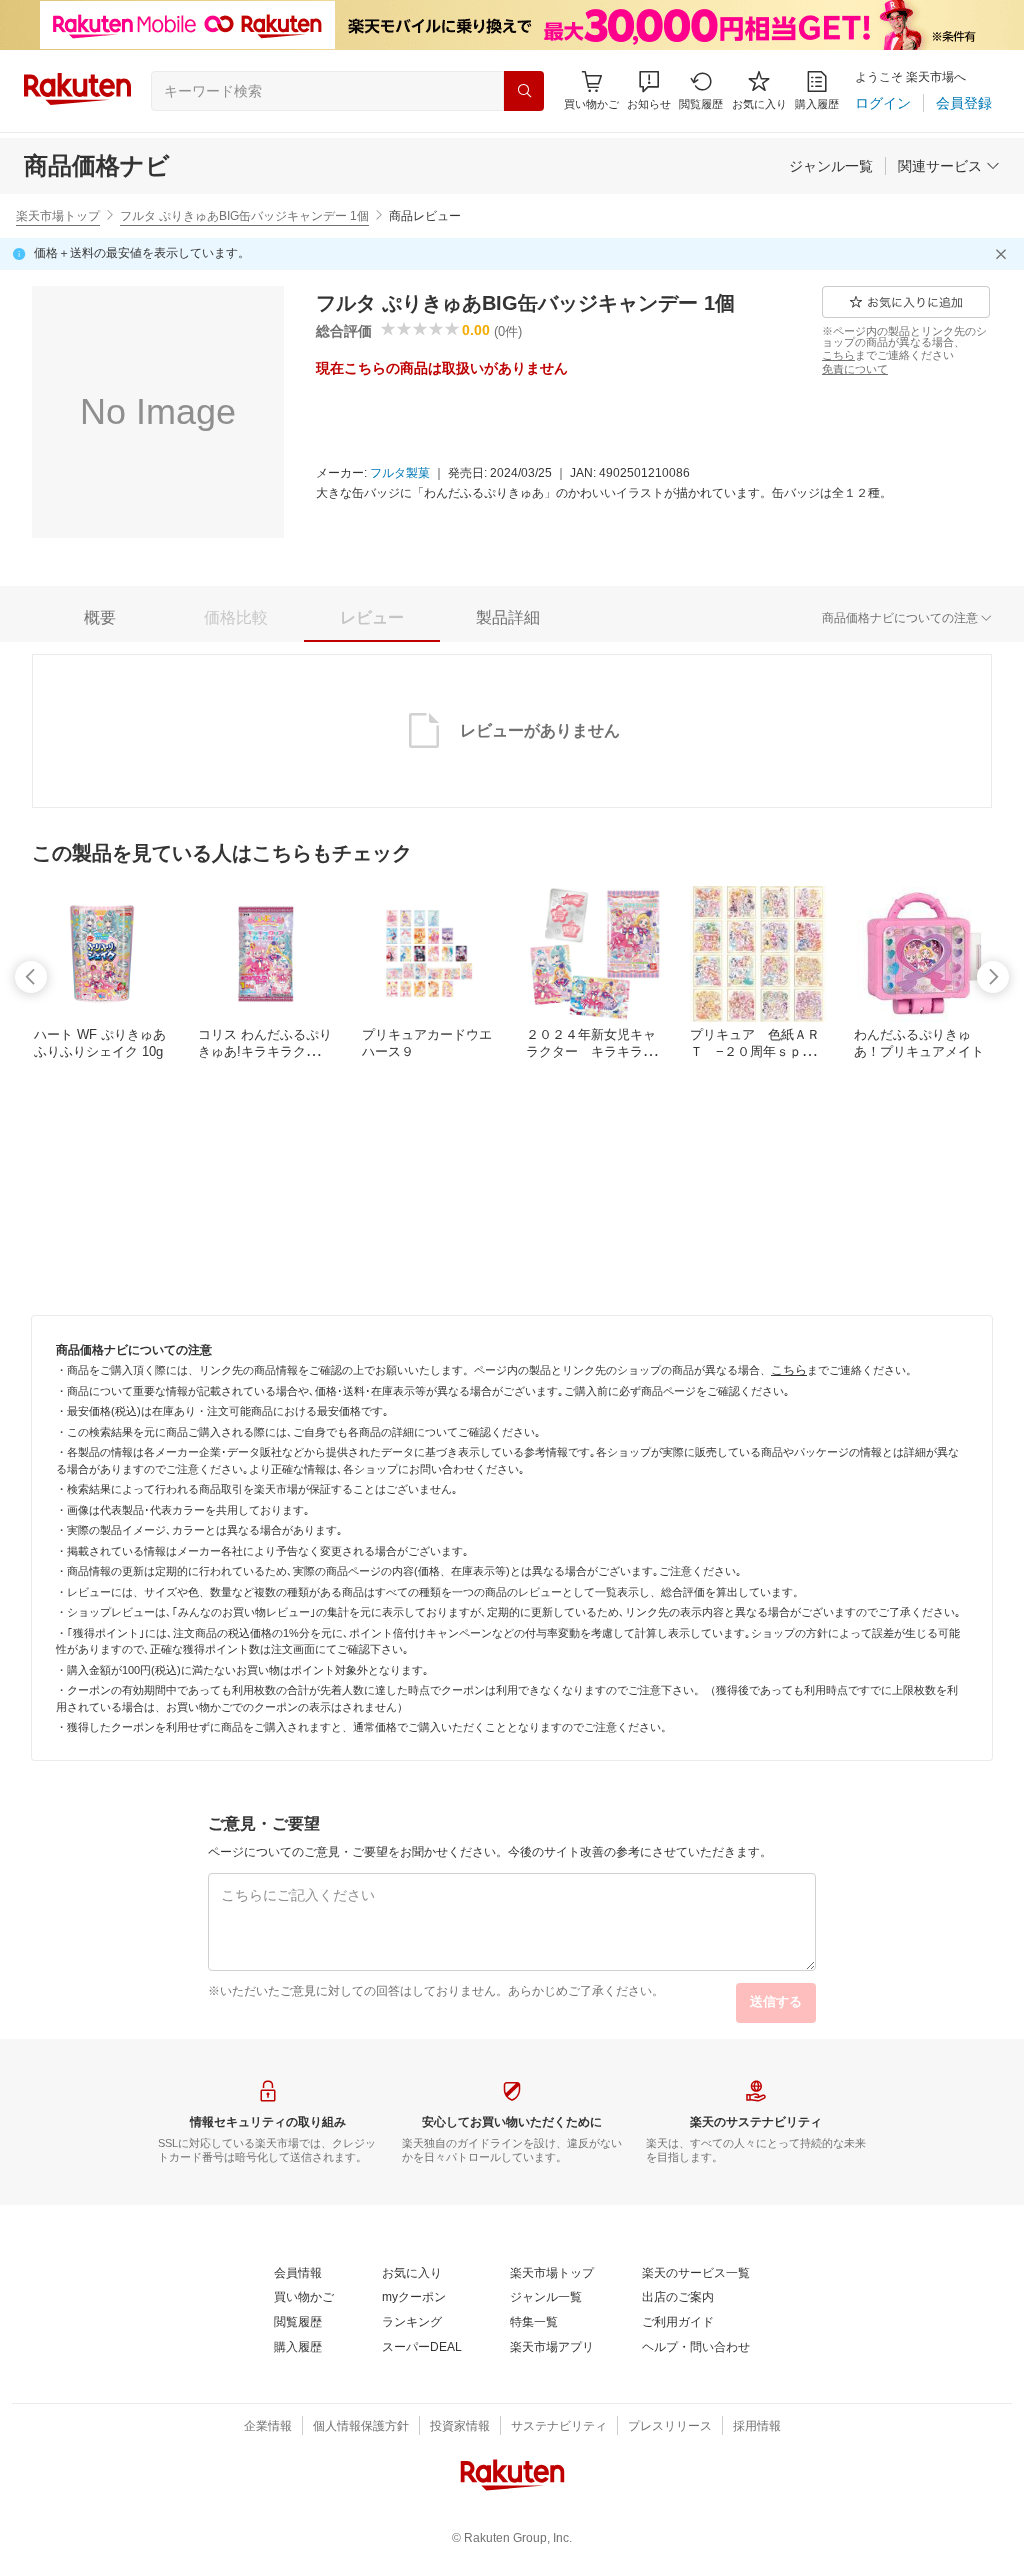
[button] (649, 90)
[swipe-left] (31, 977)
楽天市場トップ (58, 216)
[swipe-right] (993, 977)
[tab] (100, 618)
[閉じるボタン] (1004, 254)
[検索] (524, 91)
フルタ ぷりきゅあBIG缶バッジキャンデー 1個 (244, 216)
